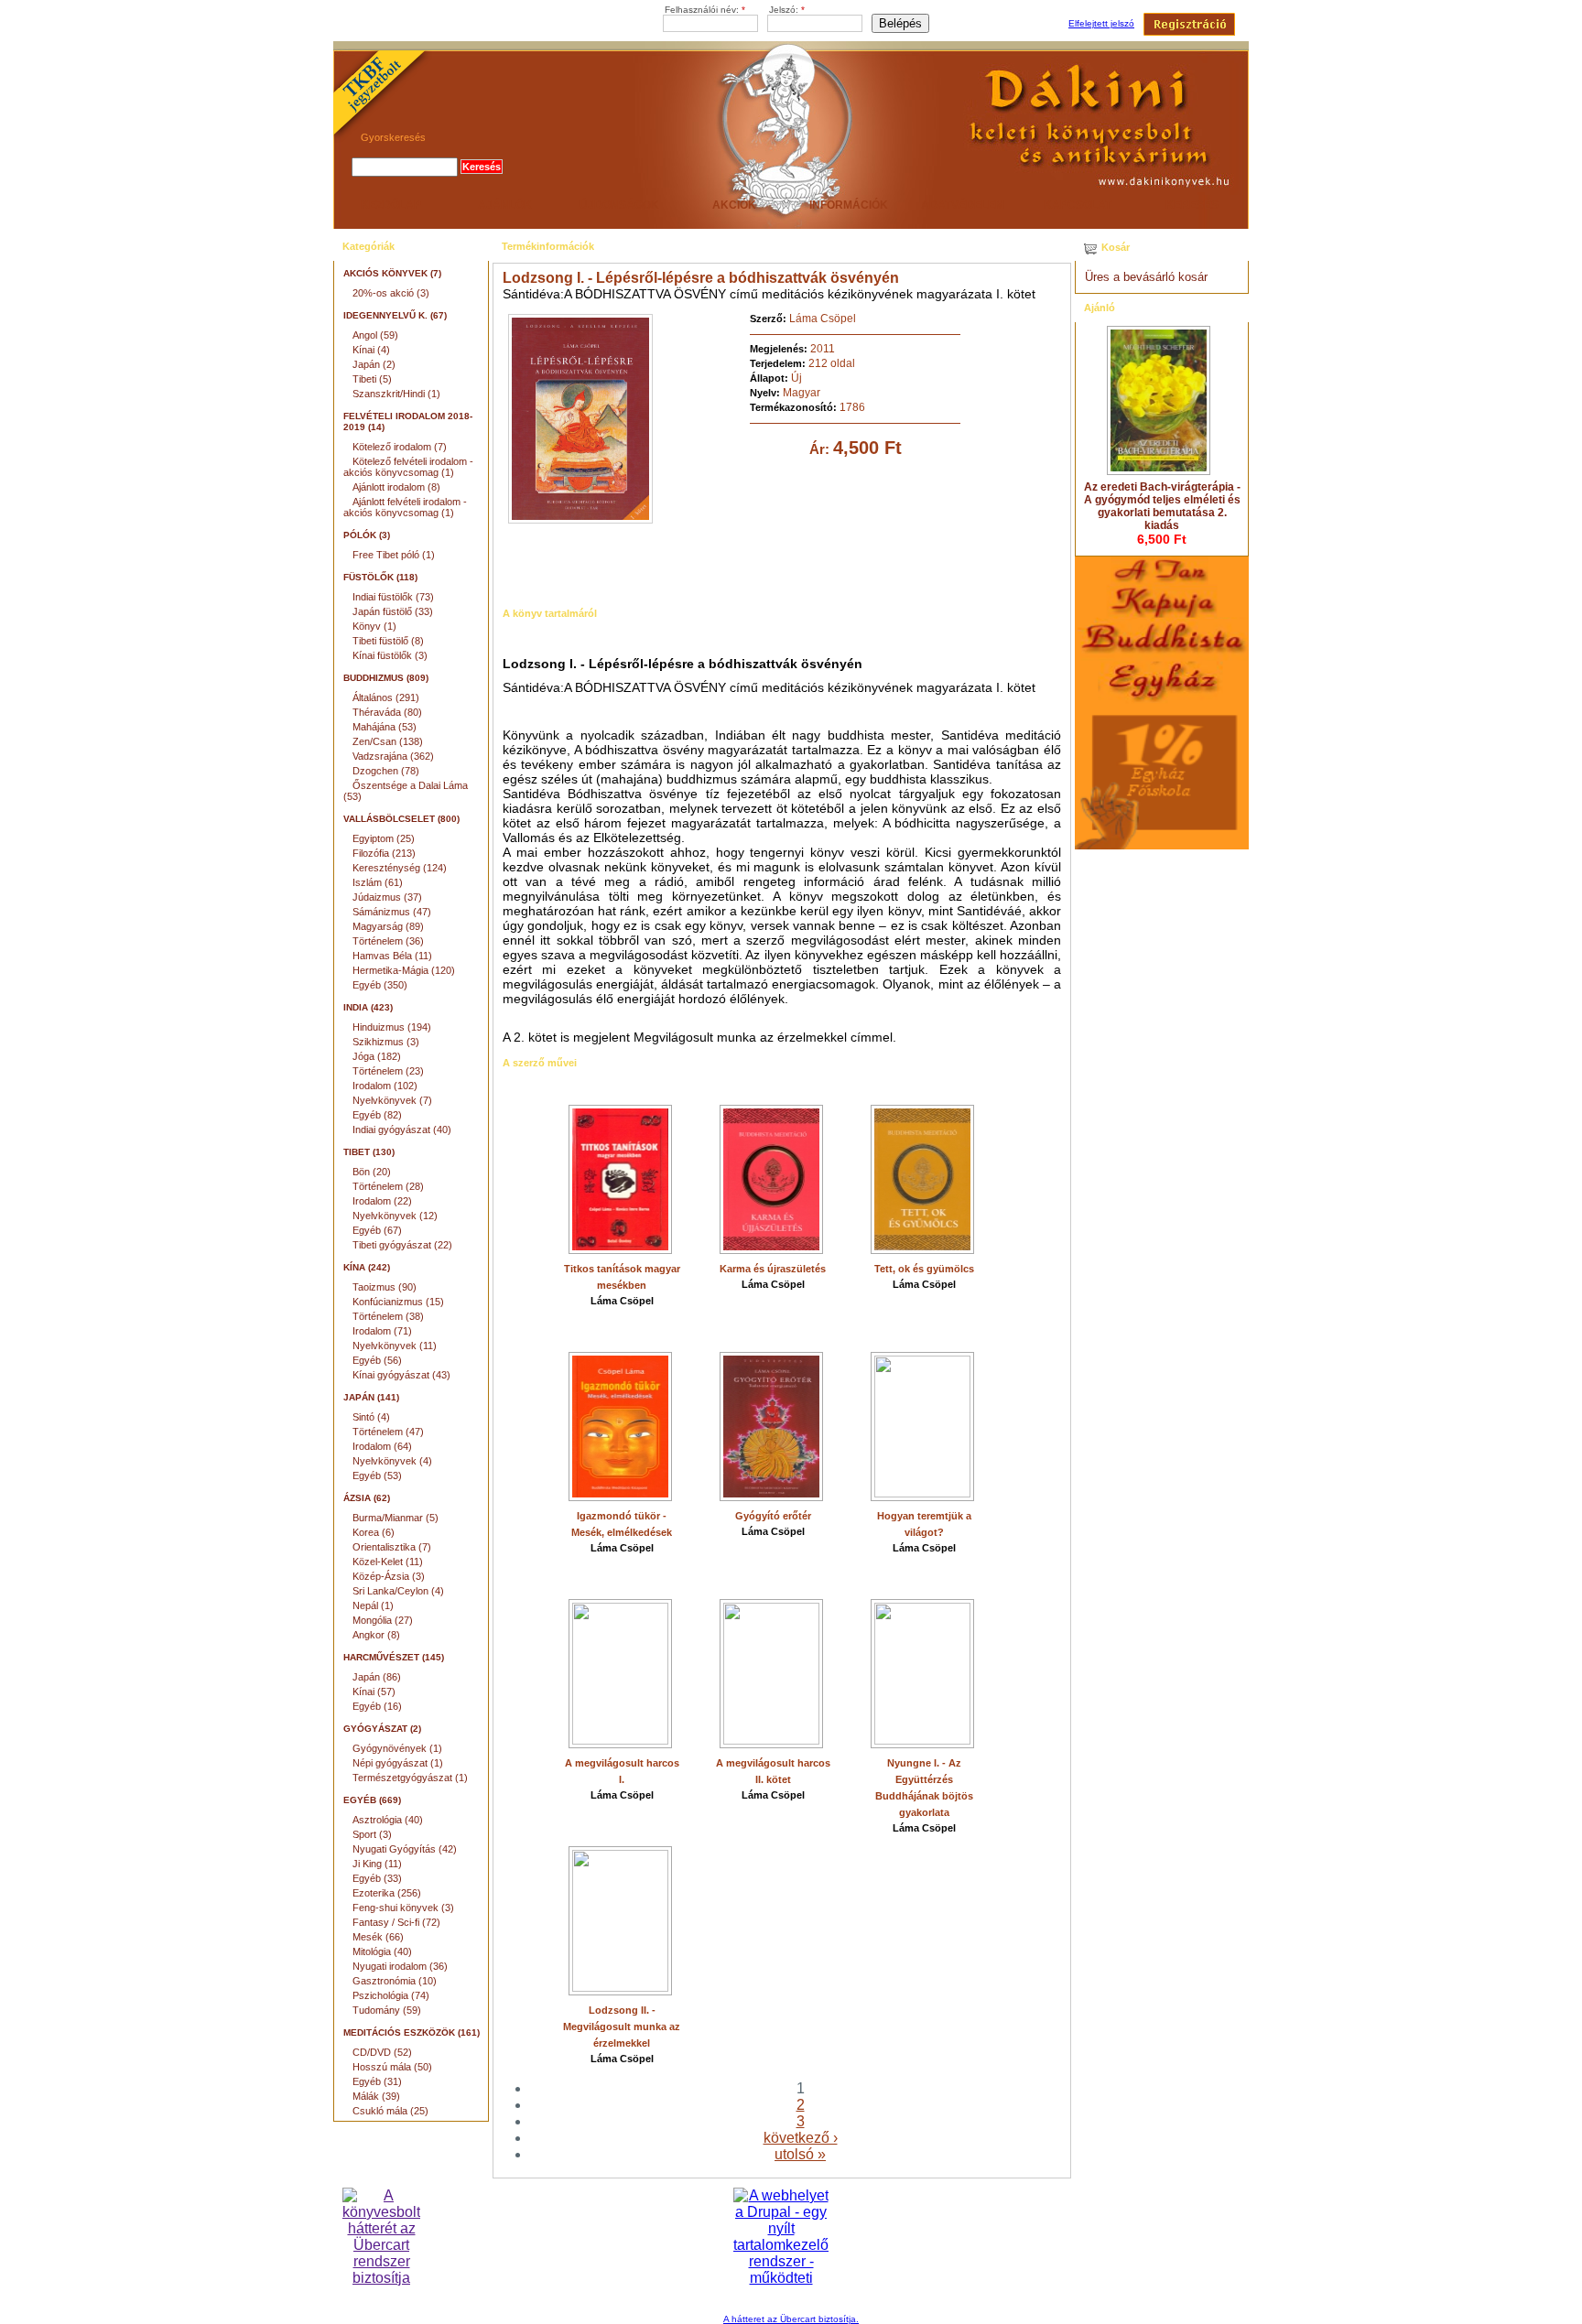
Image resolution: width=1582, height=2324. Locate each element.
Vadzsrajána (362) (393, 756)
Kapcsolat (1078, 205)
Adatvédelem (963, 205)
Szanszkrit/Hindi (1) (396, 394)
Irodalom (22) (382, 1201)
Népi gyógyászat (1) (398, 1763)
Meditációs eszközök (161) (412, 2032)
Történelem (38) (388, 1316)
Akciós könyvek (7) (392, 273)
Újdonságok (619, 205)
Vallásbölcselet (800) (401, 819)
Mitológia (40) (382, 1951)
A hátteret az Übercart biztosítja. (791, 2319)
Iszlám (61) (378, 882)
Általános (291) (386, 697)
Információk (849, 205)
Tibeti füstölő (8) (388, 641)
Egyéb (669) (372, 1800)
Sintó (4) (371, 1417)
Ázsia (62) (367, 1498)
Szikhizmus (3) (386, 1042)
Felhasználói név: (705, 10)
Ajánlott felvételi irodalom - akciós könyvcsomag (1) (405, 507)
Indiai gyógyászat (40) (402, 1130)
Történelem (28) (388, 1186)
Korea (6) (374, 1532)
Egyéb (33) (377, 1878)
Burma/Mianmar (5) (395, 1518)
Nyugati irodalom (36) (400, 1966)
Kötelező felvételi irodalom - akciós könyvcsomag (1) (408, 467)
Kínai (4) (371, 350)
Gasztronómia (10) (395, 1981)
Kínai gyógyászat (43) (401, 1375)
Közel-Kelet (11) (388, 1562)
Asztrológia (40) (388, 1820)
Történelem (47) (388, 1432)
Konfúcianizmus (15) (398, 1302)
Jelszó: (787, 10)
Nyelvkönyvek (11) (395, 1346)
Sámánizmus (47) (392, 912)
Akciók (734, 205)
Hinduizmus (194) (392, 1027)
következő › (801, 2138)
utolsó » (800, 2154)
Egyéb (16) (377, 1706)
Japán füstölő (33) (393, 611)
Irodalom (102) (385, 1086)
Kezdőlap (391, 205)
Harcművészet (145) (394, 1657)
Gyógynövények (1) (397, 1748)
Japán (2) (374, 364)
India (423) (368, 1007)
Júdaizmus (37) (387, 897)
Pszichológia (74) (391, 1995)
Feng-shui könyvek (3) (403, 1908)
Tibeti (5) (372, 379)
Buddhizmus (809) (386, 678)
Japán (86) (377, 1677)
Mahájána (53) (385, 727)
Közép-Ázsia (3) (389, 1576)
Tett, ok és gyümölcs (924, 1269)
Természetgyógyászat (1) (410, 1778)
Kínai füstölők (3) (390, 655)
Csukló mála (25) (390, 2111)
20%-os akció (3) (391, 293)
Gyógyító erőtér (773, 1516)
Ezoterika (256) (387, 1893)
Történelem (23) (388, 1071)
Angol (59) (375, 335)
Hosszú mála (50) (392, 2067)
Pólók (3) (367, 535)
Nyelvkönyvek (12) (395, 1216)
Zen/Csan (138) (388, 741)
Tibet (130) (369, 1152)
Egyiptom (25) (384, 838)
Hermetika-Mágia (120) (404, 970)
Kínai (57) (374, 1692)
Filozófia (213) (384, 853)
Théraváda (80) (387, 712)
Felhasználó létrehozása (1189, 24)
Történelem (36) (388, 941)
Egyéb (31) (377, 2081)
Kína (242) (367, 1267)
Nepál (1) (373, 1605)
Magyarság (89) (388, 926)
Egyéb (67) (377, 1230)
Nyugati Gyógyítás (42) (405, 1849)
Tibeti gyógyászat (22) (402, 1245)
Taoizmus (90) (385, 1287)
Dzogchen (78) (386, 771)
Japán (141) (371, 1397)
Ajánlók (505, 205)
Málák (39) (376, 2096)
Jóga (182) (377, 1056)
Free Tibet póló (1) (394, 555)
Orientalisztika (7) (392, 1547)
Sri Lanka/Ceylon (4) (398, 1591)
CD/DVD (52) (382, 2052)
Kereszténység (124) (400, 868)
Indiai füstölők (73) (393, 597)
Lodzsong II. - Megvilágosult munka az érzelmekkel (622, 2027)
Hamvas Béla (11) (392, 956)
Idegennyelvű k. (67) (395, 315)
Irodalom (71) (382, 1331)
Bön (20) (372, 1172)
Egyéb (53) (377, 1475)
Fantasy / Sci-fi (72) (396, 1922)
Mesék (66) (378, 1937)
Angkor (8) (376, 1635)
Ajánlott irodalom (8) (396, 487)
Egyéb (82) (377, 1115)
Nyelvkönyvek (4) (392, 1461)
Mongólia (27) (383, 1620)
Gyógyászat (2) (382, 1729)
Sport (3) (372, 1834)
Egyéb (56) (377, 1360)
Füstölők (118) (380, 577)
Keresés (1192, 205)
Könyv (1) (374, 626)
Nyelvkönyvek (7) (392, 1100)
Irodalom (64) (382, 1446)
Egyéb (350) (380, 985)
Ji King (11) (377, 1864)
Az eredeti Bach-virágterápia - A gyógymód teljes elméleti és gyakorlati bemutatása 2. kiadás (1162, 506)
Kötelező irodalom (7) (400, 447)
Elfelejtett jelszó (1101, 23)
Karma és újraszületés (773, 1269)
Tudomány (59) (387, 2010)
